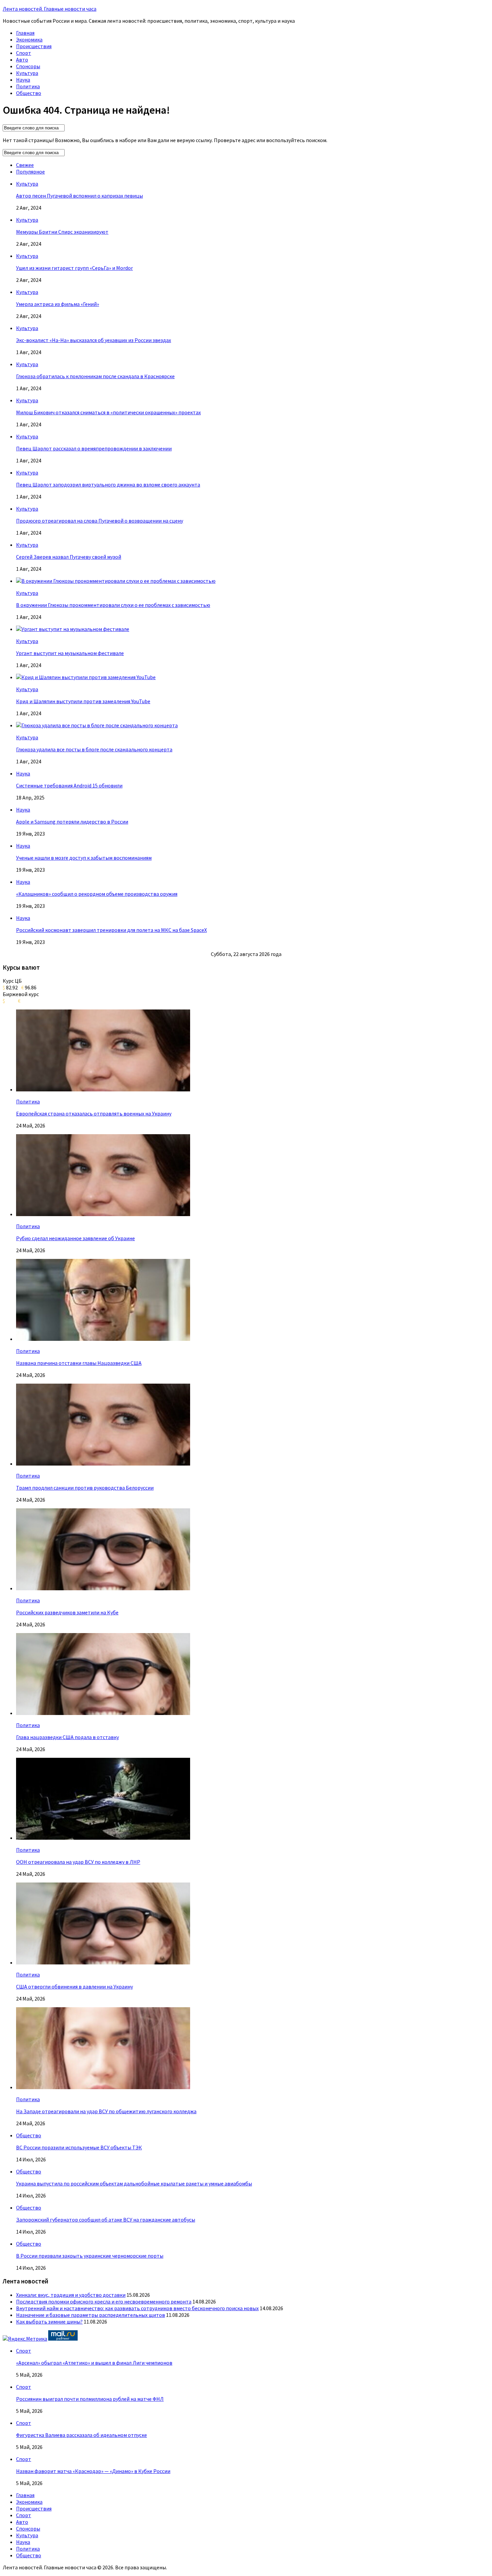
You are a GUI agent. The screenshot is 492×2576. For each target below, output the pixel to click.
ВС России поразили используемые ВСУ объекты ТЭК (79, 2147)
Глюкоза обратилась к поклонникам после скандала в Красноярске (95, 376)
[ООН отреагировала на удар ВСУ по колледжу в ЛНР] (103, 1838)
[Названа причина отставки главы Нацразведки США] (103, 1339)
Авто (22, 60)
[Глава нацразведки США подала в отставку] (103, 1713)
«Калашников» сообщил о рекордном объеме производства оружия (97, 894)
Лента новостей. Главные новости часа (50, 9)
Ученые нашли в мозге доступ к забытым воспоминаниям (84, 858)
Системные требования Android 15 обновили (69, 785)
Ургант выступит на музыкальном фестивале (70, 653)
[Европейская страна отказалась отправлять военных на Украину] (103, 1089)
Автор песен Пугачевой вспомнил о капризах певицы (79, 196)
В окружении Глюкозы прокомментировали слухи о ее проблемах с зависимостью (113, 605)
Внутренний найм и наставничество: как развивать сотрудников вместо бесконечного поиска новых (137, 2308)
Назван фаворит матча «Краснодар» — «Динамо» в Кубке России (93, 2471)
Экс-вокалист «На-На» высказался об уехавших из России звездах (94, 340)
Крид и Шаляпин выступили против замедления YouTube (83, 701)
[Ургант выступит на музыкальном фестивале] (73, 629)
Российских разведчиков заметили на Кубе (67, 1612)
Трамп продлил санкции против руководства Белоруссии (85, 1488)
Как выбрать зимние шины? (49, 2322)
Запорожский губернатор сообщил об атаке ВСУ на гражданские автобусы (106, 2220)
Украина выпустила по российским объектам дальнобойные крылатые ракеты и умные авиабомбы (134, 2183)
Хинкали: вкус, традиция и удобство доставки (71, 2295)
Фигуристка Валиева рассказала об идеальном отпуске (81, 2435)
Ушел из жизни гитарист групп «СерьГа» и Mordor (74, 268)
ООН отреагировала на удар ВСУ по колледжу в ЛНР (78, 1862)
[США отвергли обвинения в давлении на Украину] (103, 1962)
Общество (29, 93)
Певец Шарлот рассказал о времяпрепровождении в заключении (94, 448)
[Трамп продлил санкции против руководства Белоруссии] (103, 1464)
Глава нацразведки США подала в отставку (67, 1737)
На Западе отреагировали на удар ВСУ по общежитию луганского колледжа (106, 2111)
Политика (28, 86)
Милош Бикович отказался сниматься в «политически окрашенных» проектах (108, 412)
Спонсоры (28, 66)
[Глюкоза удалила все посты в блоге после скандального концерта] (97, 725)
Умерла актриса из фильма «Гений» (58, 304)
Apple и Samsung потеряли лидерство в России (72, 822)
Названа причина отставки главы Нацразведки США (79, 1363)
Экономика (29, 39)
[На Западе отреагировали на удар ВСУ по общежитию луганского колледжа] (103, 2087)
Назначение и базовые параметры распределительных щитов (91, 2315)
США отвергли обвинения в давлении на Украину (74, 1987)
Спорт (24, 53)
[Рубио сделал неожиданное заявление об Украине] (103, 1214)
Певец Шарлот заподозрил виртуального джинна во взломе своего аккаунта (108, 485)
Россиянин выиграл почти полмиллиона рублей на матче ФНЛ (90, 2399)
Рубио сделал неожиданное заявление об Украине (75, 1238)
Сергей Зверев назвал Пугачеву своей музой (69, 557)
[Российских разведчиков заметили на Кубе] (103, 1588)
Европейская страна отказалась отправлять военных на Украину (94, 1113)
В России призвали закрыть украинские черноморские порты (90, 2256)
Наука (23, 80)
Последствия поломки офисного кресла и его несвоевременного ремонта (104, 2301)
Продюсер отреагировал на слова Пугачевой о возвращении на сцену (100, 521)
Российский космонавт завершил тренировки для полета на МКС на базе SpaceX (111, 930)
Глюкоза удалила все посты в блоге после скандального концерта (94, 749)
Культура (27, 73)
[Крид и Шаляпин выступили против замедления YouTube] (86, 677)
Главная (25, 33)
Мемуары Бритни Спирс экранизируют (62, 232)
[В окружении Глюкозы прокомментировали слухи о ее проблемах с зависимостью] (116, 581)
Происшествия (34, 46)
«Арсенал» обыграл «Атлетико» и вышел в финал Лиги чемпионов (94, 2363)
